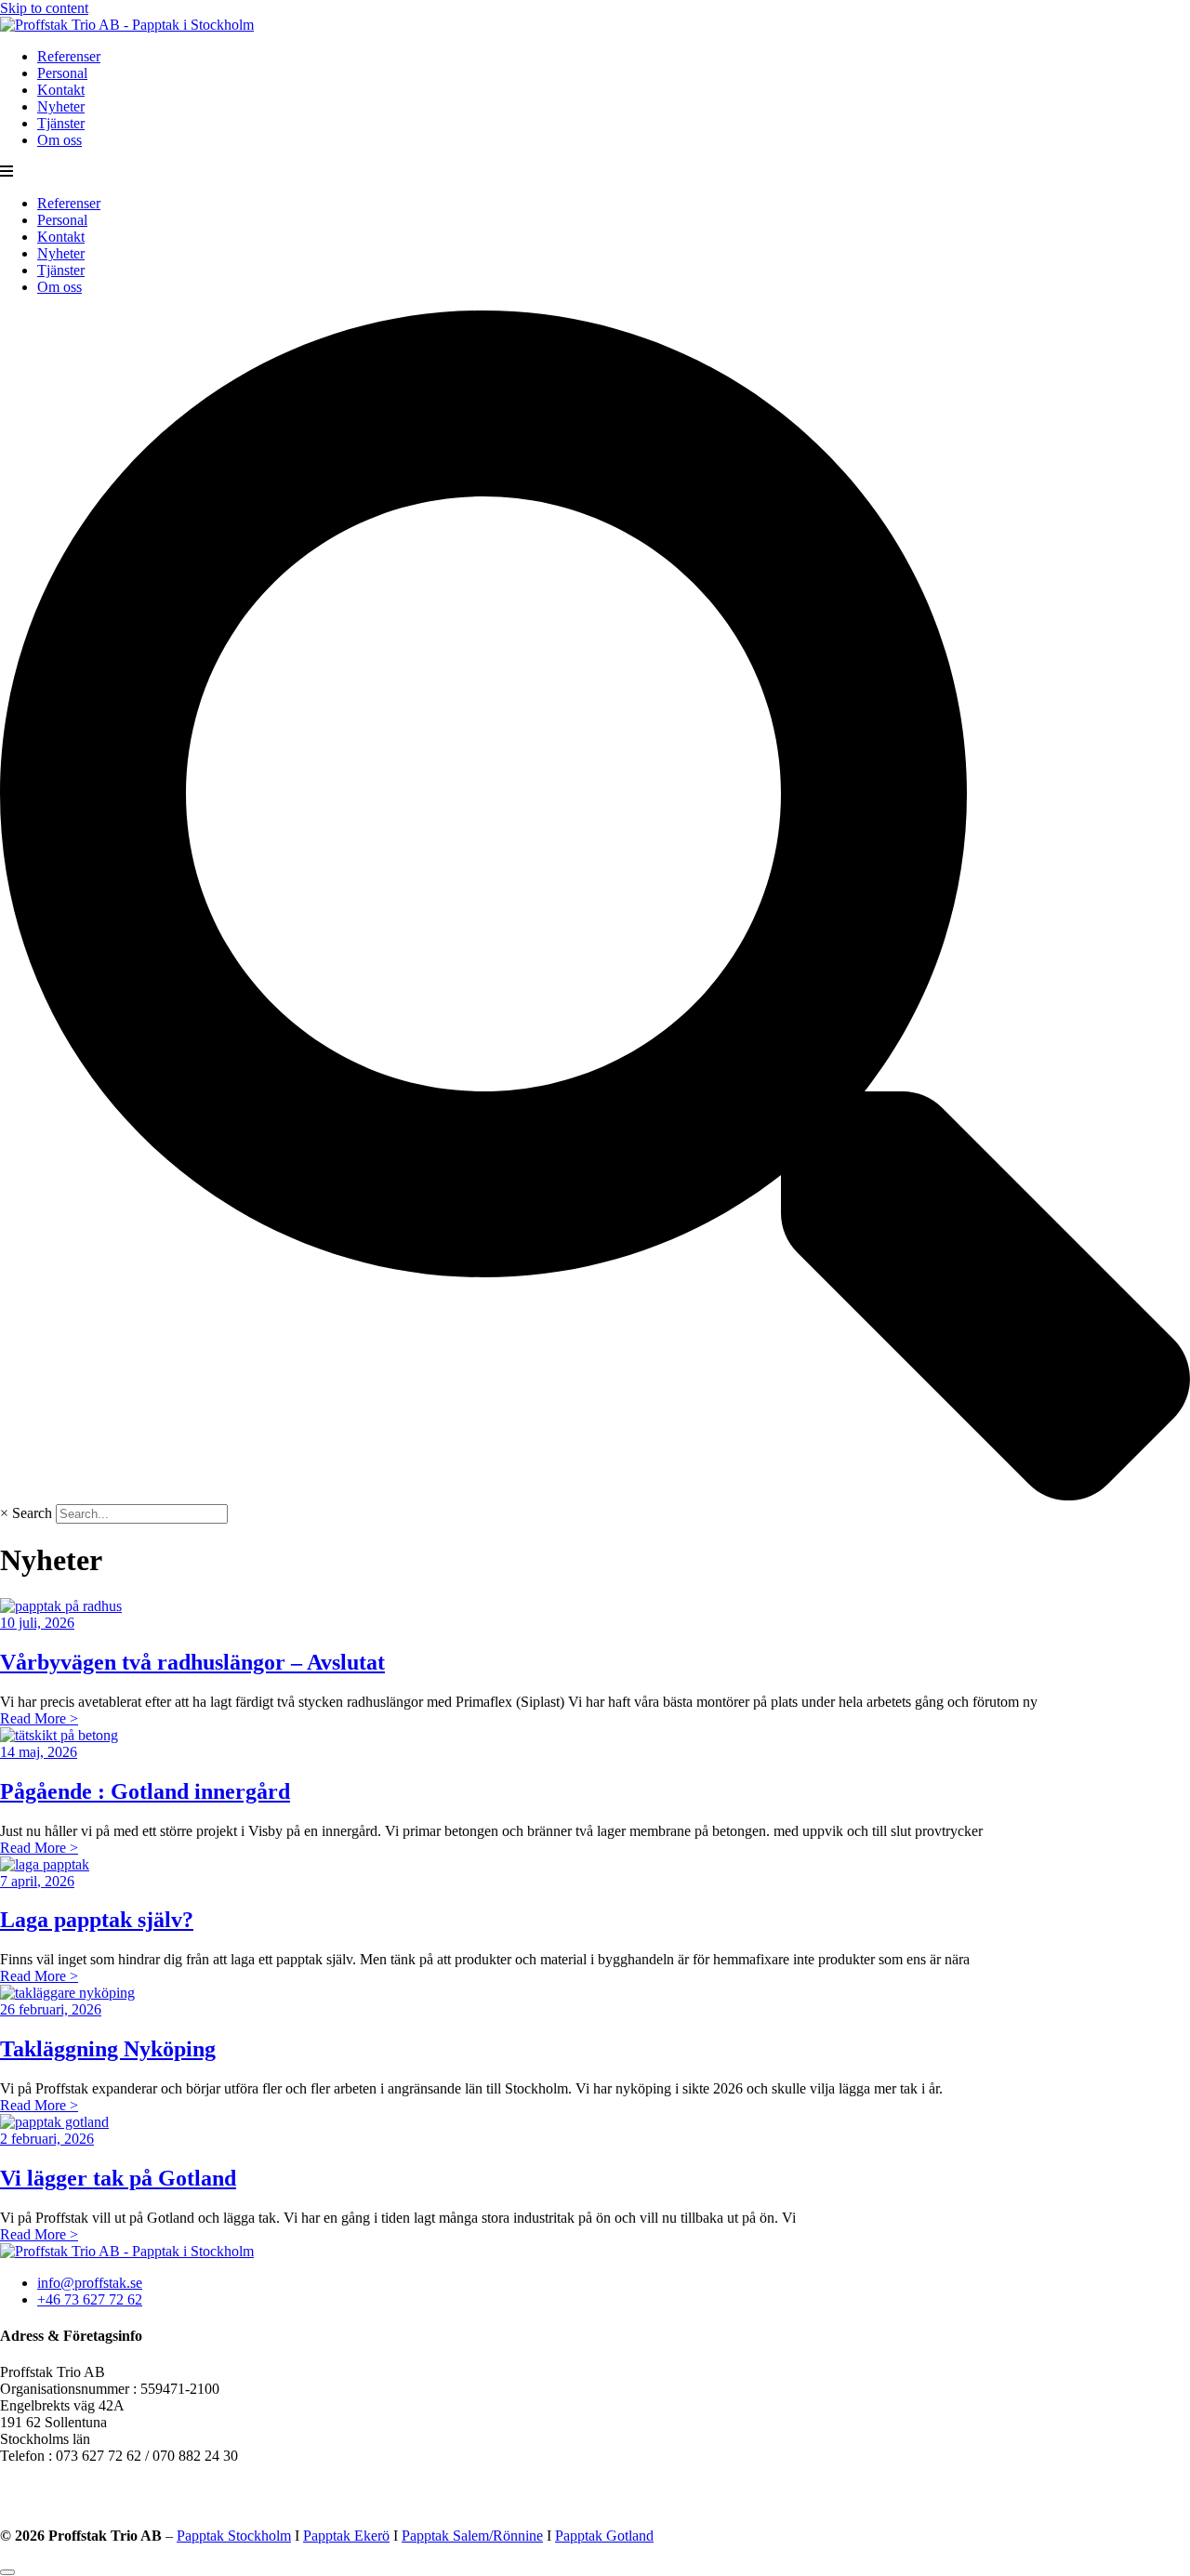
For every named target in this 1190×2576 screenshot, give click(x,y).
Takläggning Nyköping (108, 2049)
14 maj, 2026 (39, 1752)
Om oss (59, 140)
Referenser (69, 56)
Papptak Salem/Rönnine (472, 2536)
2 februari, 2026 (47, 2139)
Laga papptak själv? (97, 1920)
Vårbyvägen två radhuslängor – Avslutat (192, 1662)
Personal (62, 73)
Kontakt (61, 90)
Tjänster (61, 123)
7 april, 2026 (37, 1881)
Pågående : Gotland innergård (145, 1791)
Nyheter (61, 106)
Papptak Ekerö (346, 2536)
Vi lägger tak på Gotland (118, 2178)
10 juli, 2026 (37, 1623)
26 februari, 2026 (51, 2009)
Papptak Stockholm (234, 2536)
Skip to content (44, 8)
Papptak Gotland (604, 2536)
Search (32, 1513)
